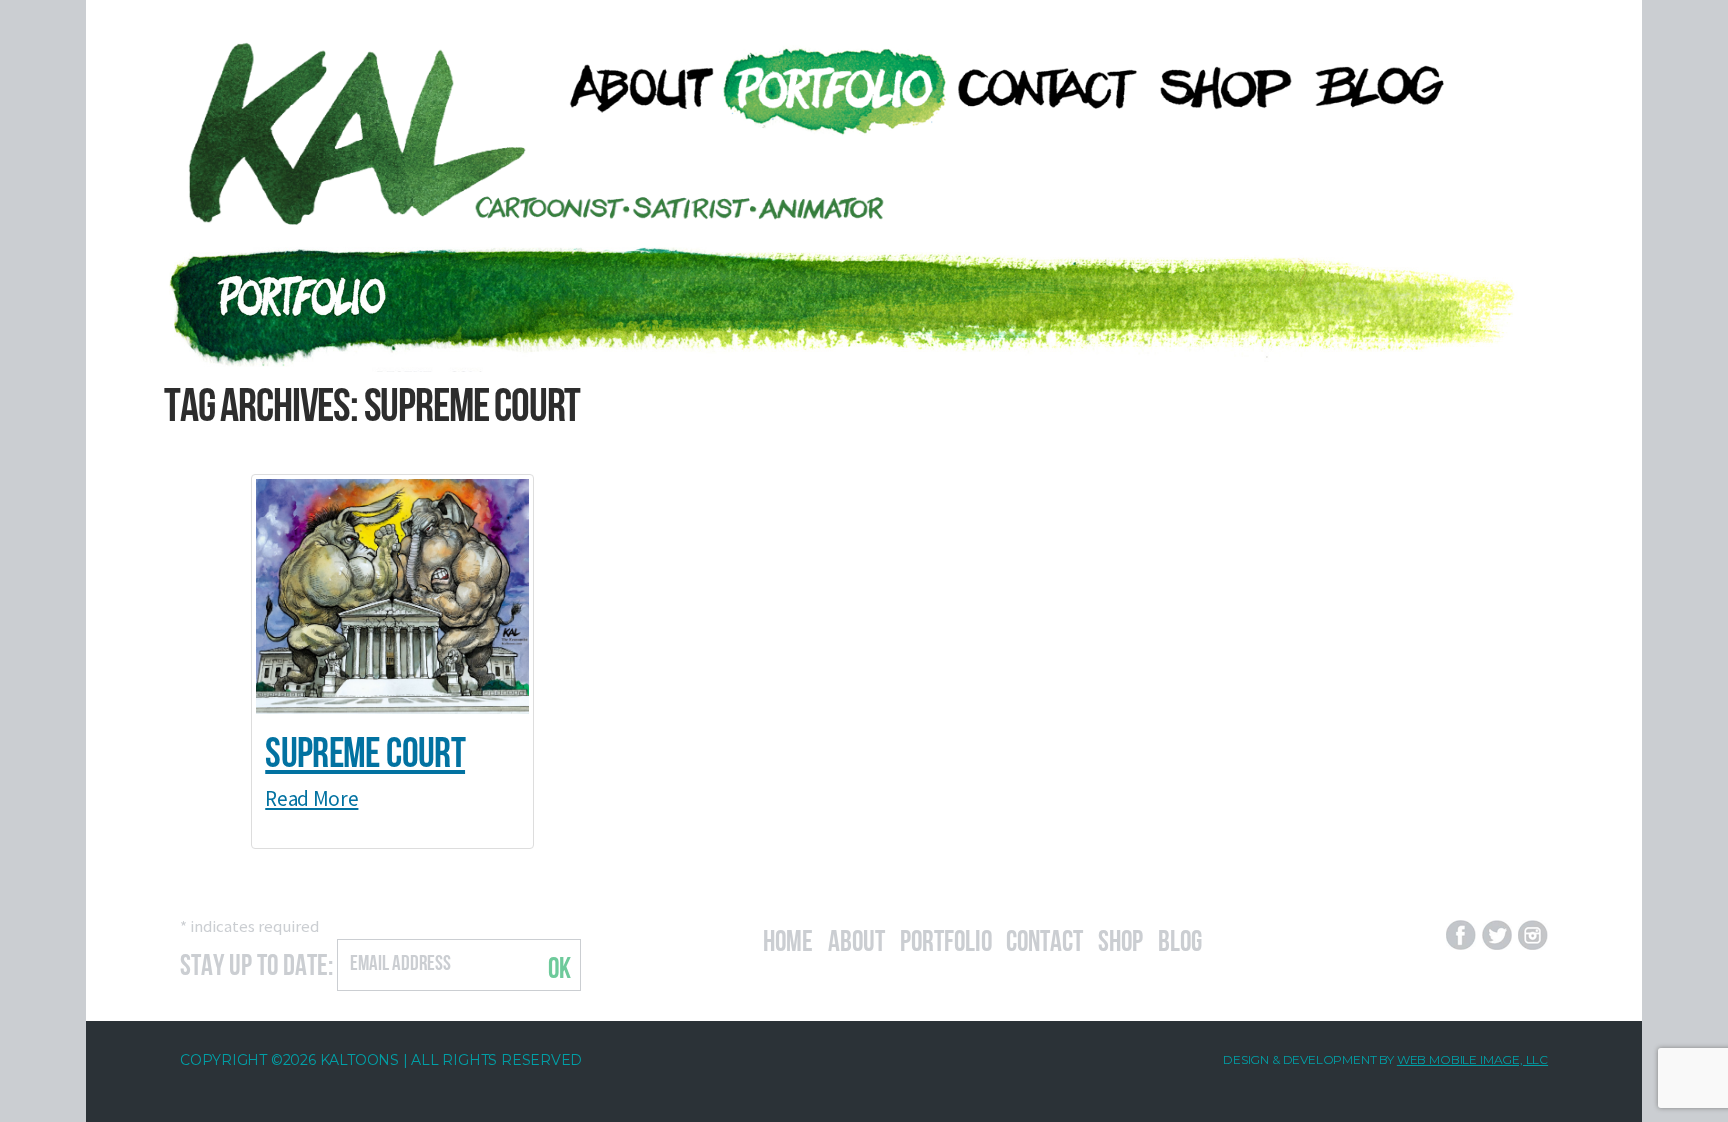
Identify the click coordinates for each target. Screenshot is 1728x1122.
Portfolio (946, 938)
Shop (1120, 938)
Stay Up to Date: (256, 962)
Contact (1044, 938)
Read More (311, 798)
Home (788, 938)
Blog (1180, 938)
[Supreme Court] (392, 596)
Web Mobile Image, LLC (1472, 1059)
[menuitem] (631, 87)
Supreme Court (365, 748)
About (856, 938)
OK (559, 965)
